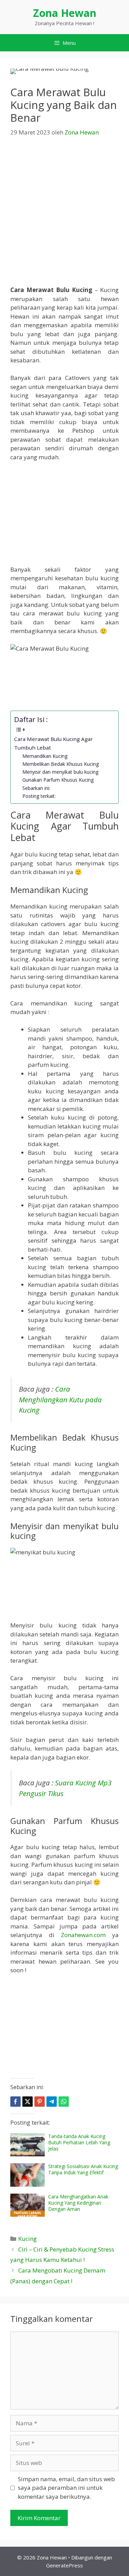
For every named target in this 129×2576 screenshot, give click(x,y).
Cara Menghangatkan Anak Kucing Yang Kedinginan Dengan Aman (78, 2203)
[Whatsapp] (64, 2102)
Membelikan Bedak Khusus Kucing (61, 764)
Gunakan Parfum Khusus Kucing (58, 780)
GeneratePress (64, 2565)
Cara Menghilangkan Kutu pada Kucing (60, 1399)
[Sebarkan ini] (15, 2102)
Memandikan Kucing (45, 756)
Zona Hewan (65, 13)
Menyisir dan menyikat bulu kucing (60, 772)
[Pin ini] (40, 2102)
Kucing (28, 2239)
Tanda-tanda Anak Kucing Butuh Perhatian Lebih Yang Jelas (79, 2142)
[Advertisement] (64, 214)
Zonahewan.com (83, 1935)
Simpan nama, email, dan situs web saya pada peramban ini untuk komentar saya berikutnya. (66, 2488)
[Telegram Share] (52, 2102)
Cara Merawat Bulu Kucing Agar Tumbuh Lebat (53, 743)
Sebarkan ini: (36, 788)
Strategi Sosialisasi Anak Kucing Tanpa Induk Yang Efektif (83, 2169)
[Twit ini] (28, 2102)
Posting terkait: (39, 796)
